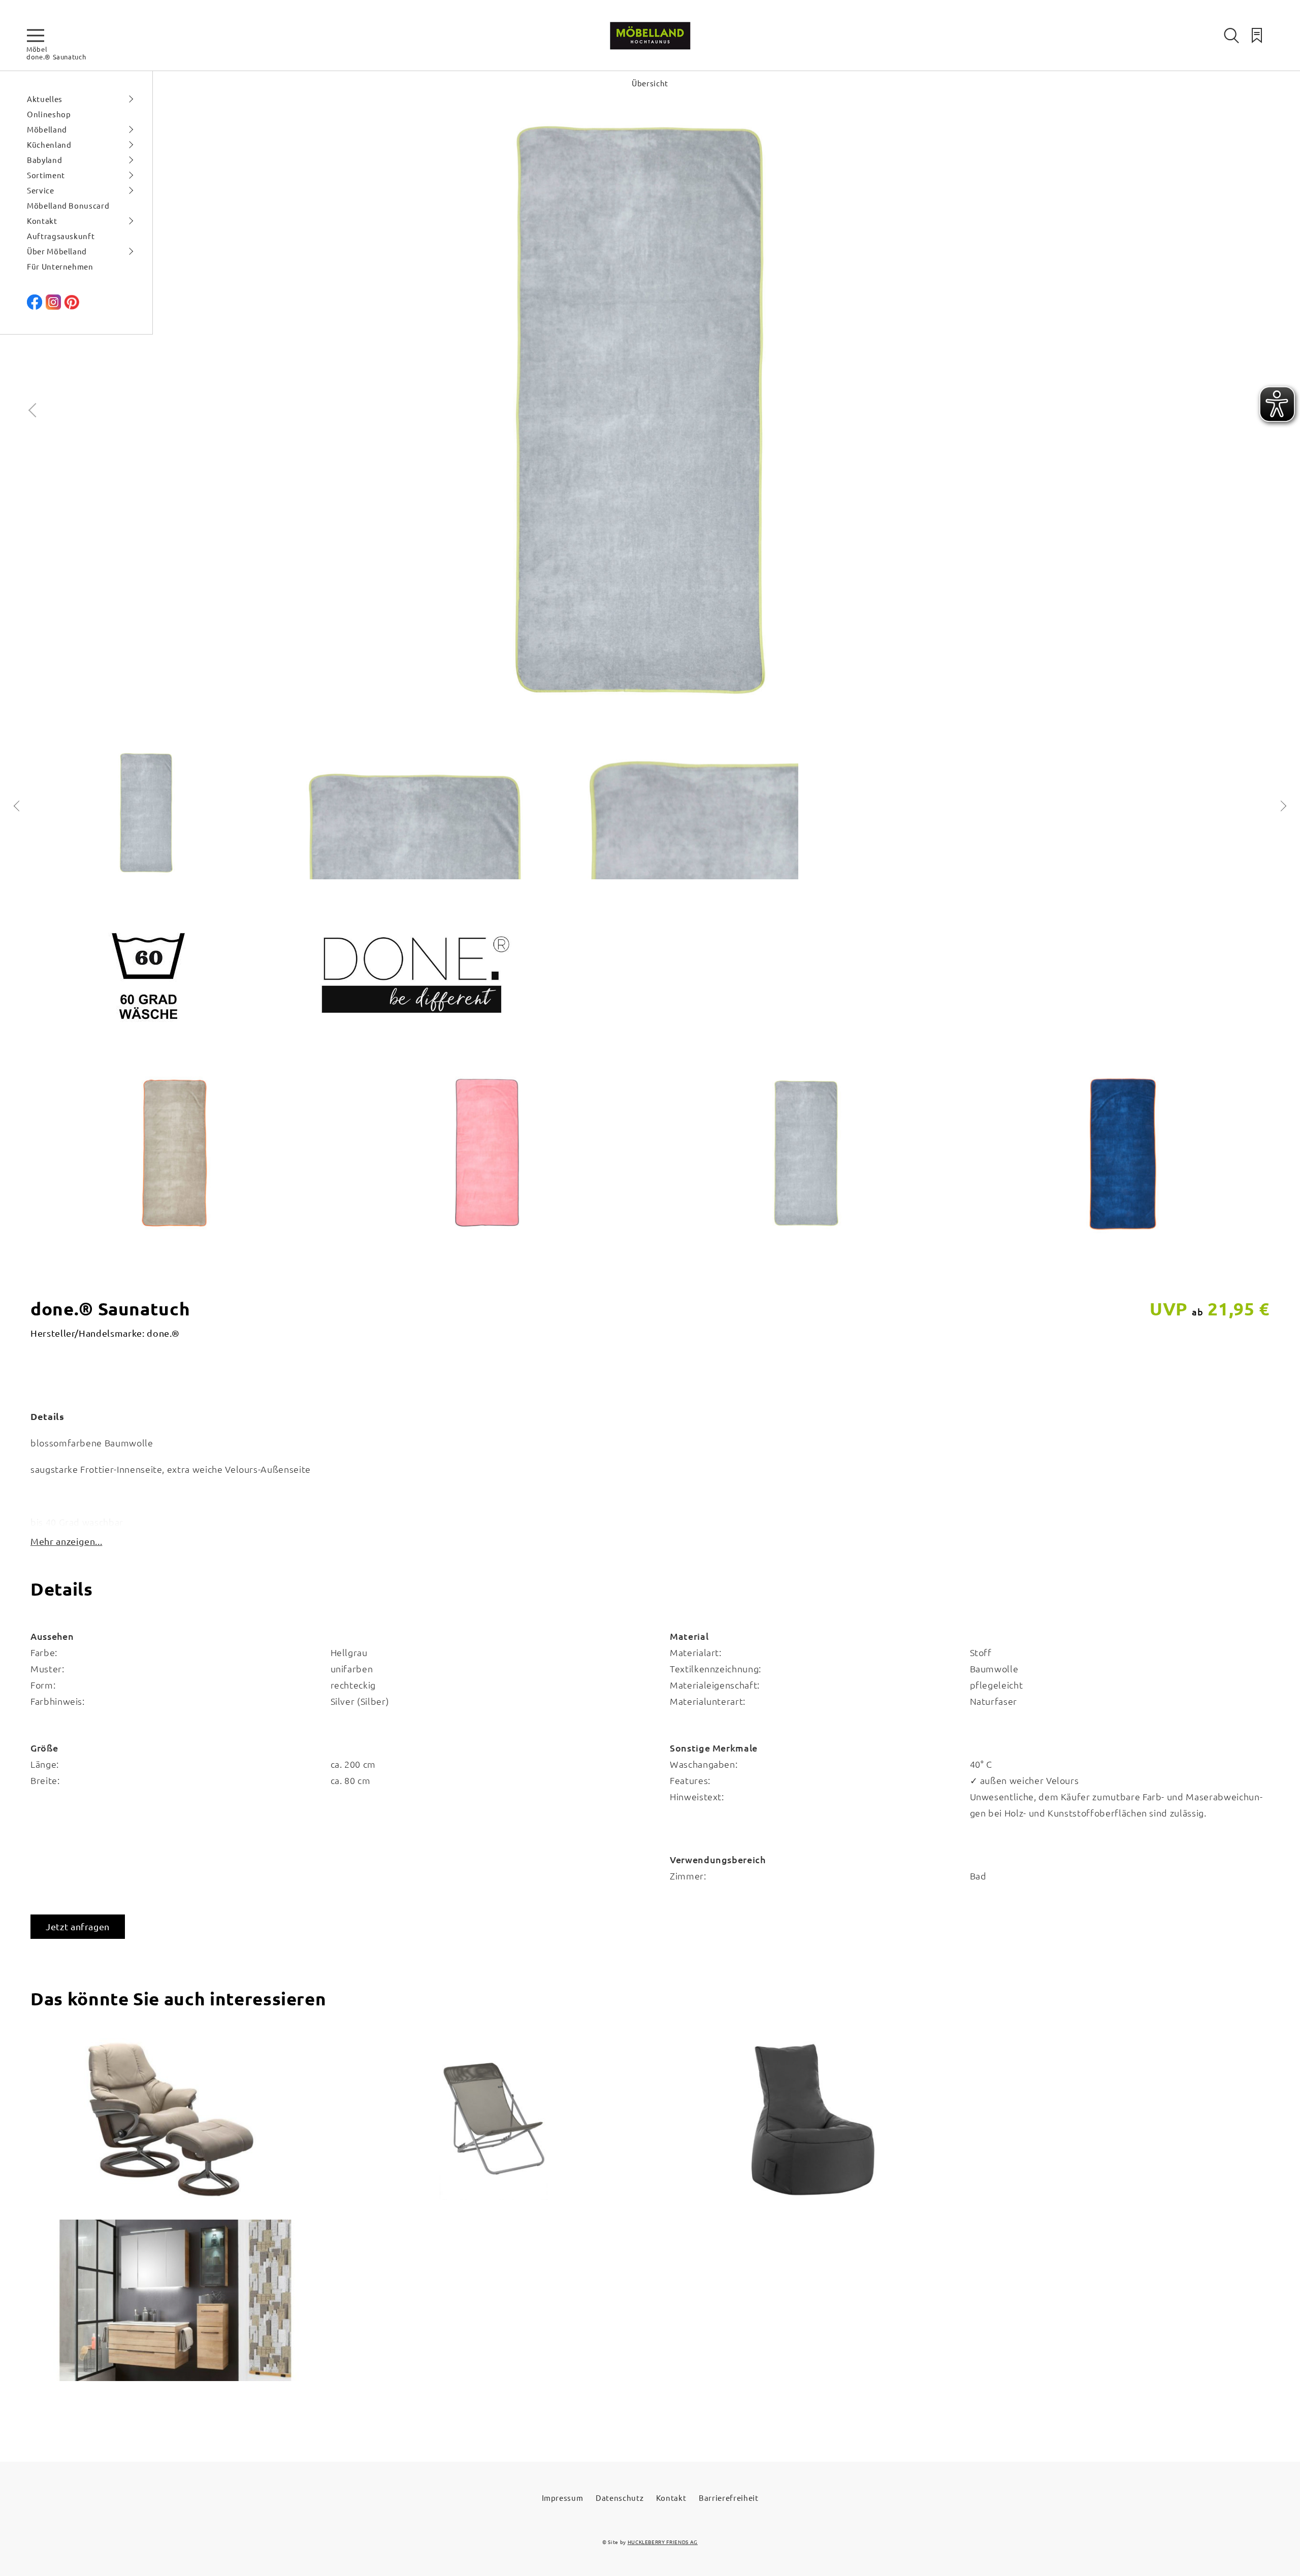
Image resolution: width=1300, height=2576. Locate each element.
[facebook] (35, 306)
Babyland (44, 160)
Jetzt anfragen (78, 1926)
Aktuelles (45, 99)
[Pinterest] (72, 306)
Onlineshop (49, 114)
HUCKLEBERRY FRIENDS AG (663, 2542)
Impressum (563, 2498)
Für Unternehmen (60, 266)
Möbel (37, 49)
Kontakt (42, 221)
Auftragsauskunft (61, 236)
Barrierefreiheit (728, 2498)
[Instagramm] (53, 306)
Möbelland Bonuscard (68, 205)
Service (41, 190)
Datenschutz (620, 2498)
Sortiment (46, 175)
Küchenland (49, 144)
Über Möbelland (57, 251)
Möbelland (47, 129)
